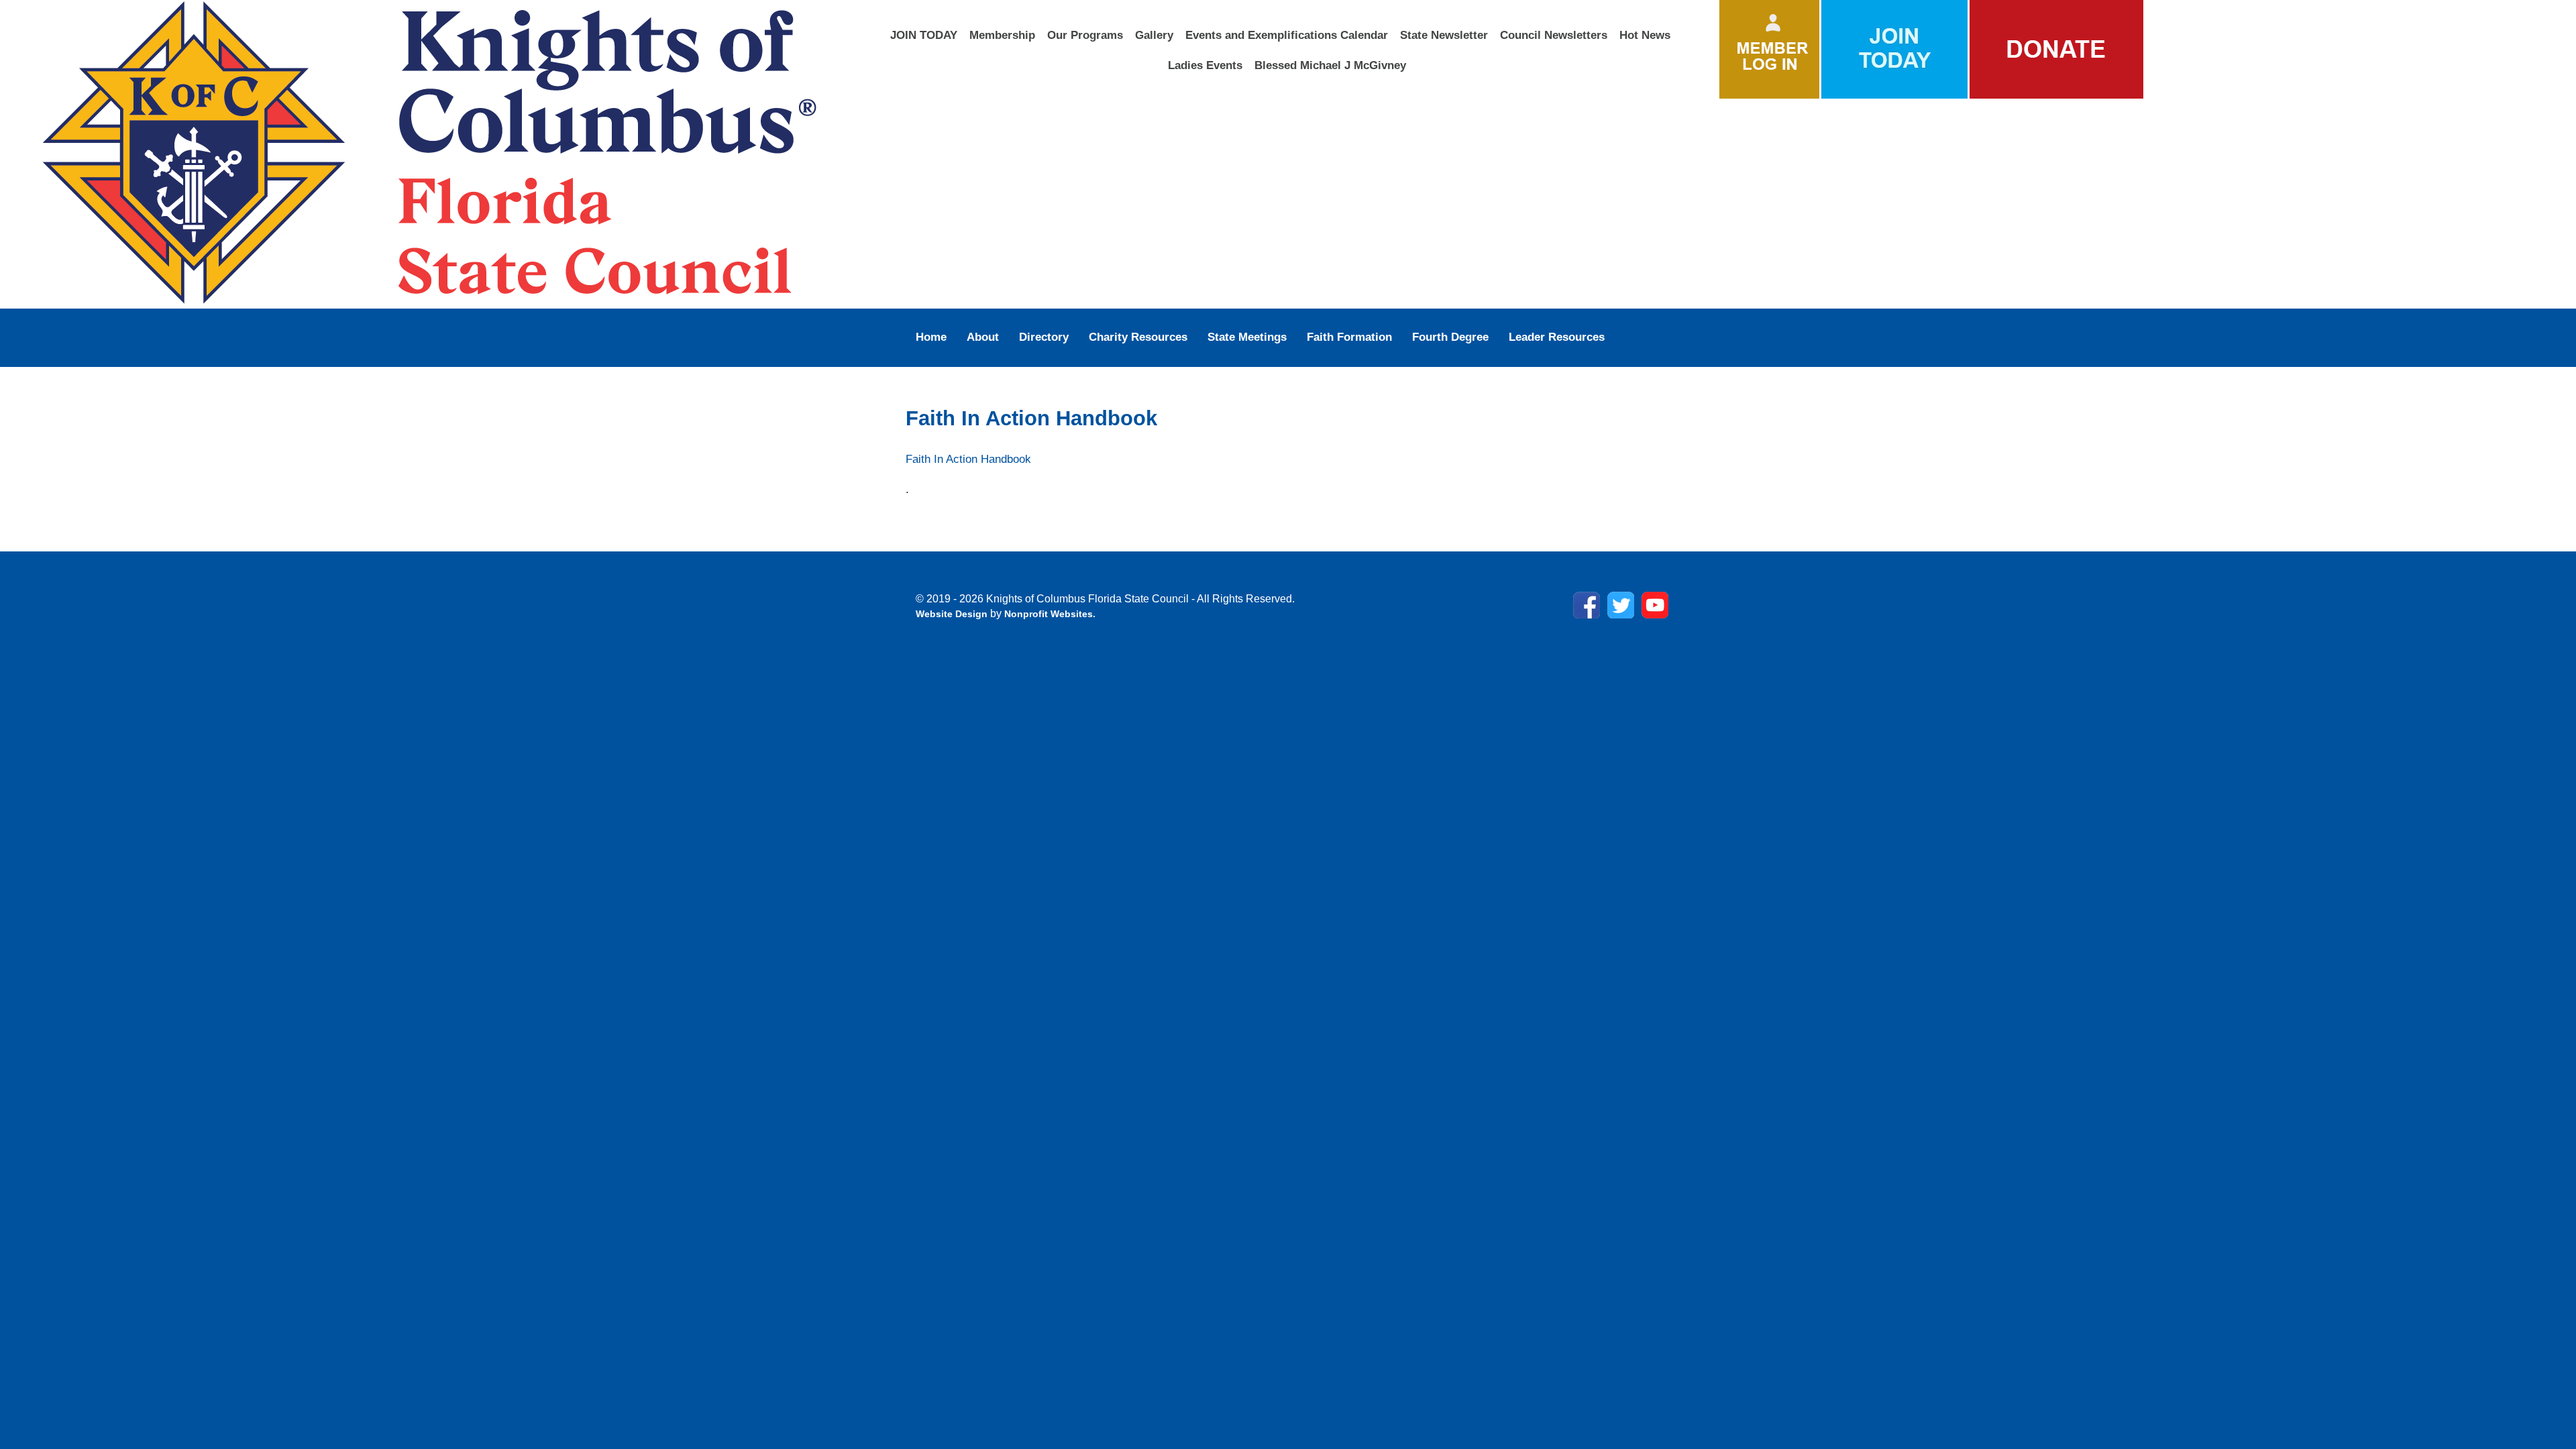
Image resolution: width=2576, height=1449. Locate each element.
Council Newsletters (1554, 35)
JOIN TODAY (924, 35)
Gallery (1154, 35)
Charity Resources (1138, 337)
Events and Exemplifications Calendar (1287, 35)
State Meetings (1247, 337)
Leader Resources (1557, 337)
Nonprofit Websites (1049, 614)
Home (931, 337)
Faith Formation (1349, 337)
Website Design (953, 614)
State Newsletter (1444, 35)
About (983, 337)
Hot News (1645, 35)
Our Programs (1085, 35)
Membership (1002, 35)
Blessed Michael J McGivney (1330, 65)
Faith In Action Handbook (968, 459)
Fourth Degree (1450, 337)
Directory (1044, 337)
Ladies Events (1205, 65)
